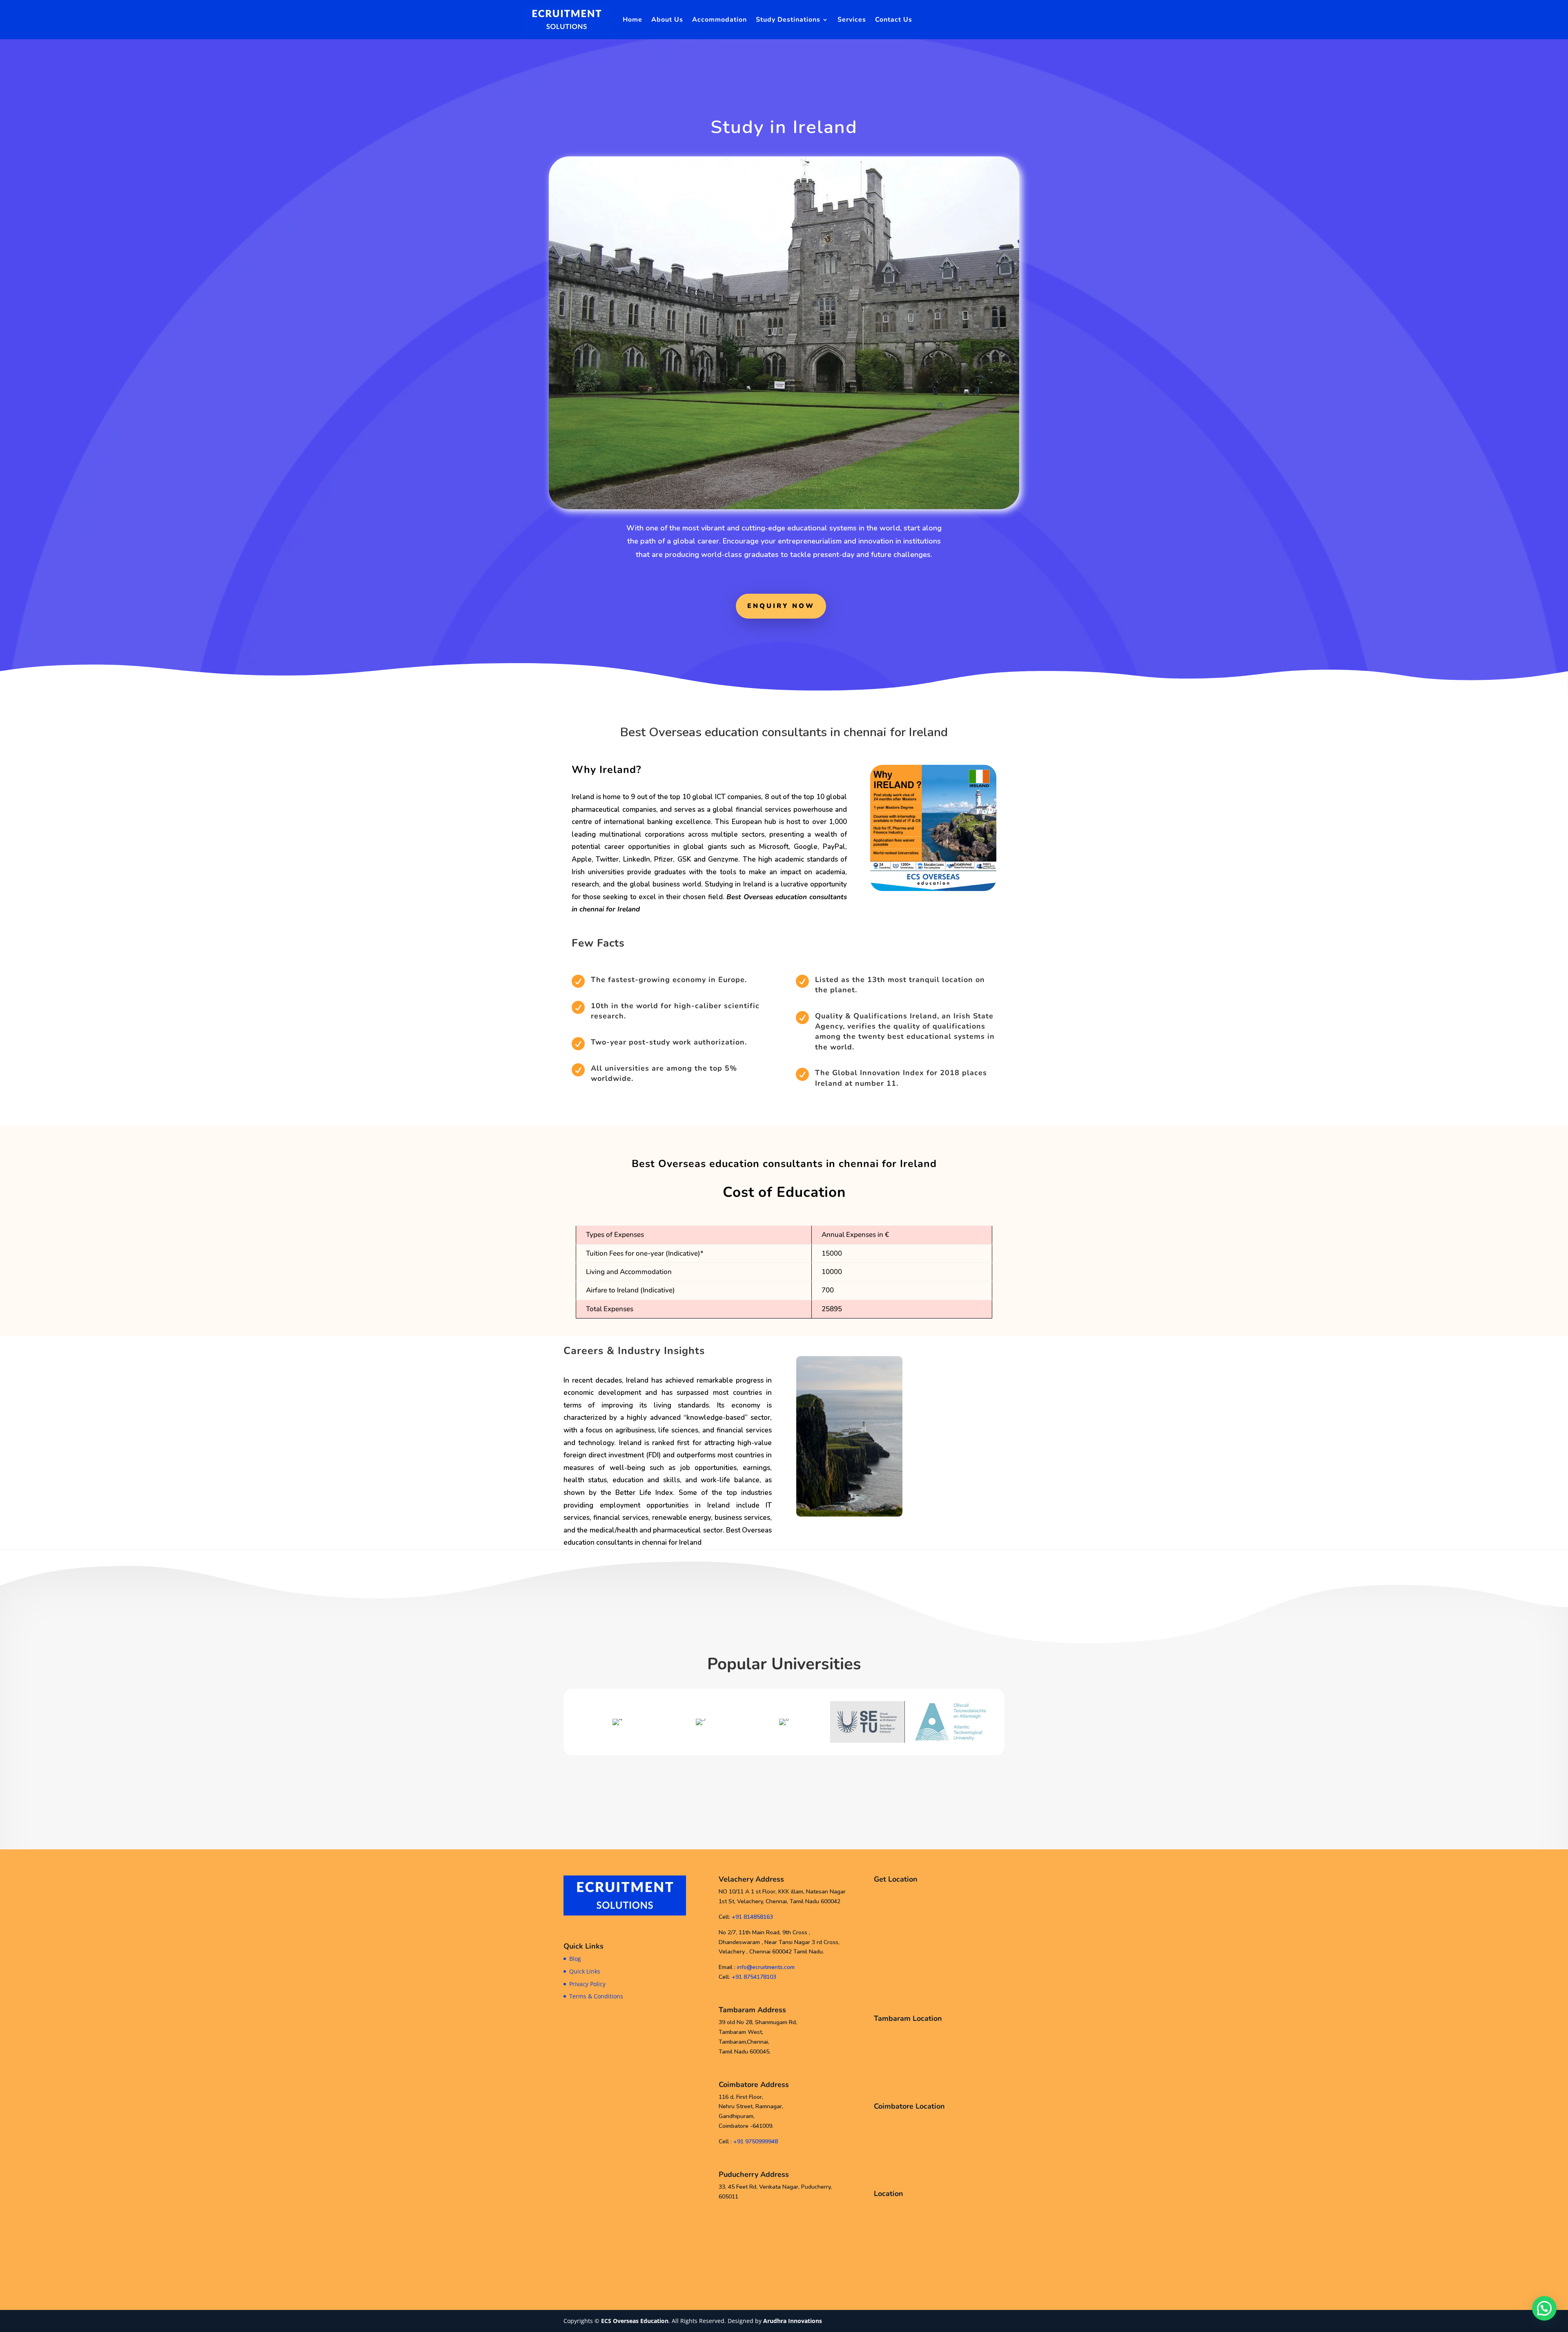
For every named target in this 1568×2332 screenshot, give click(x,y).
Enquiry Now (781, 606)
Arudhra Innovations (793, 2321)
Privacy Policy (587, 1984)
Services (852, 20)
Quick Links (585, 1971)
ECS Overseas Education (635, 2321)
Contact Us (894, 20)
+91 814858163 (752, 1917)
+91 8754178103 (754, 1977)
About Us (667, 20)
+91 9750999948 (756, 2142)
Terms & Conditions (596, 1996)
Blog (575, 1959)
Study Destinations (788, 20)
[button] (574, 1722)
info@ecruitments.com (766, 1967)
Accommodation (719, 20)
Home (633, 20)
